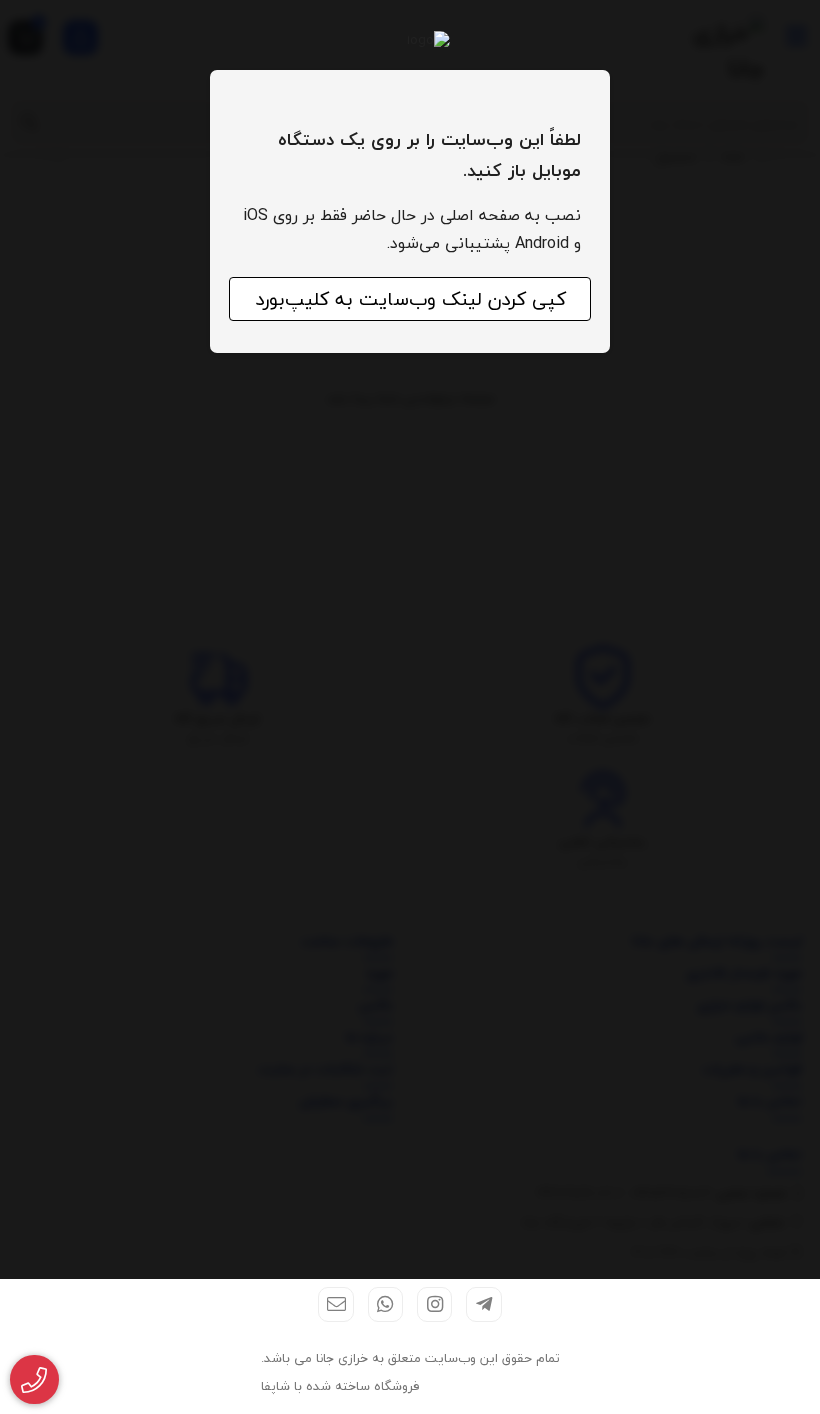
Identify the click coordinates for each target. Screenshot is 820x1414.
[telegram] (483, 1304)
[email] (335, 1304)
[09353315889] (34, 1380)
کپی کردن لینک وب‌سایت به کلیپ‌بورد (410, 299)
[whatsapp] (385, 1304)
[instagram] (434, 1304)
